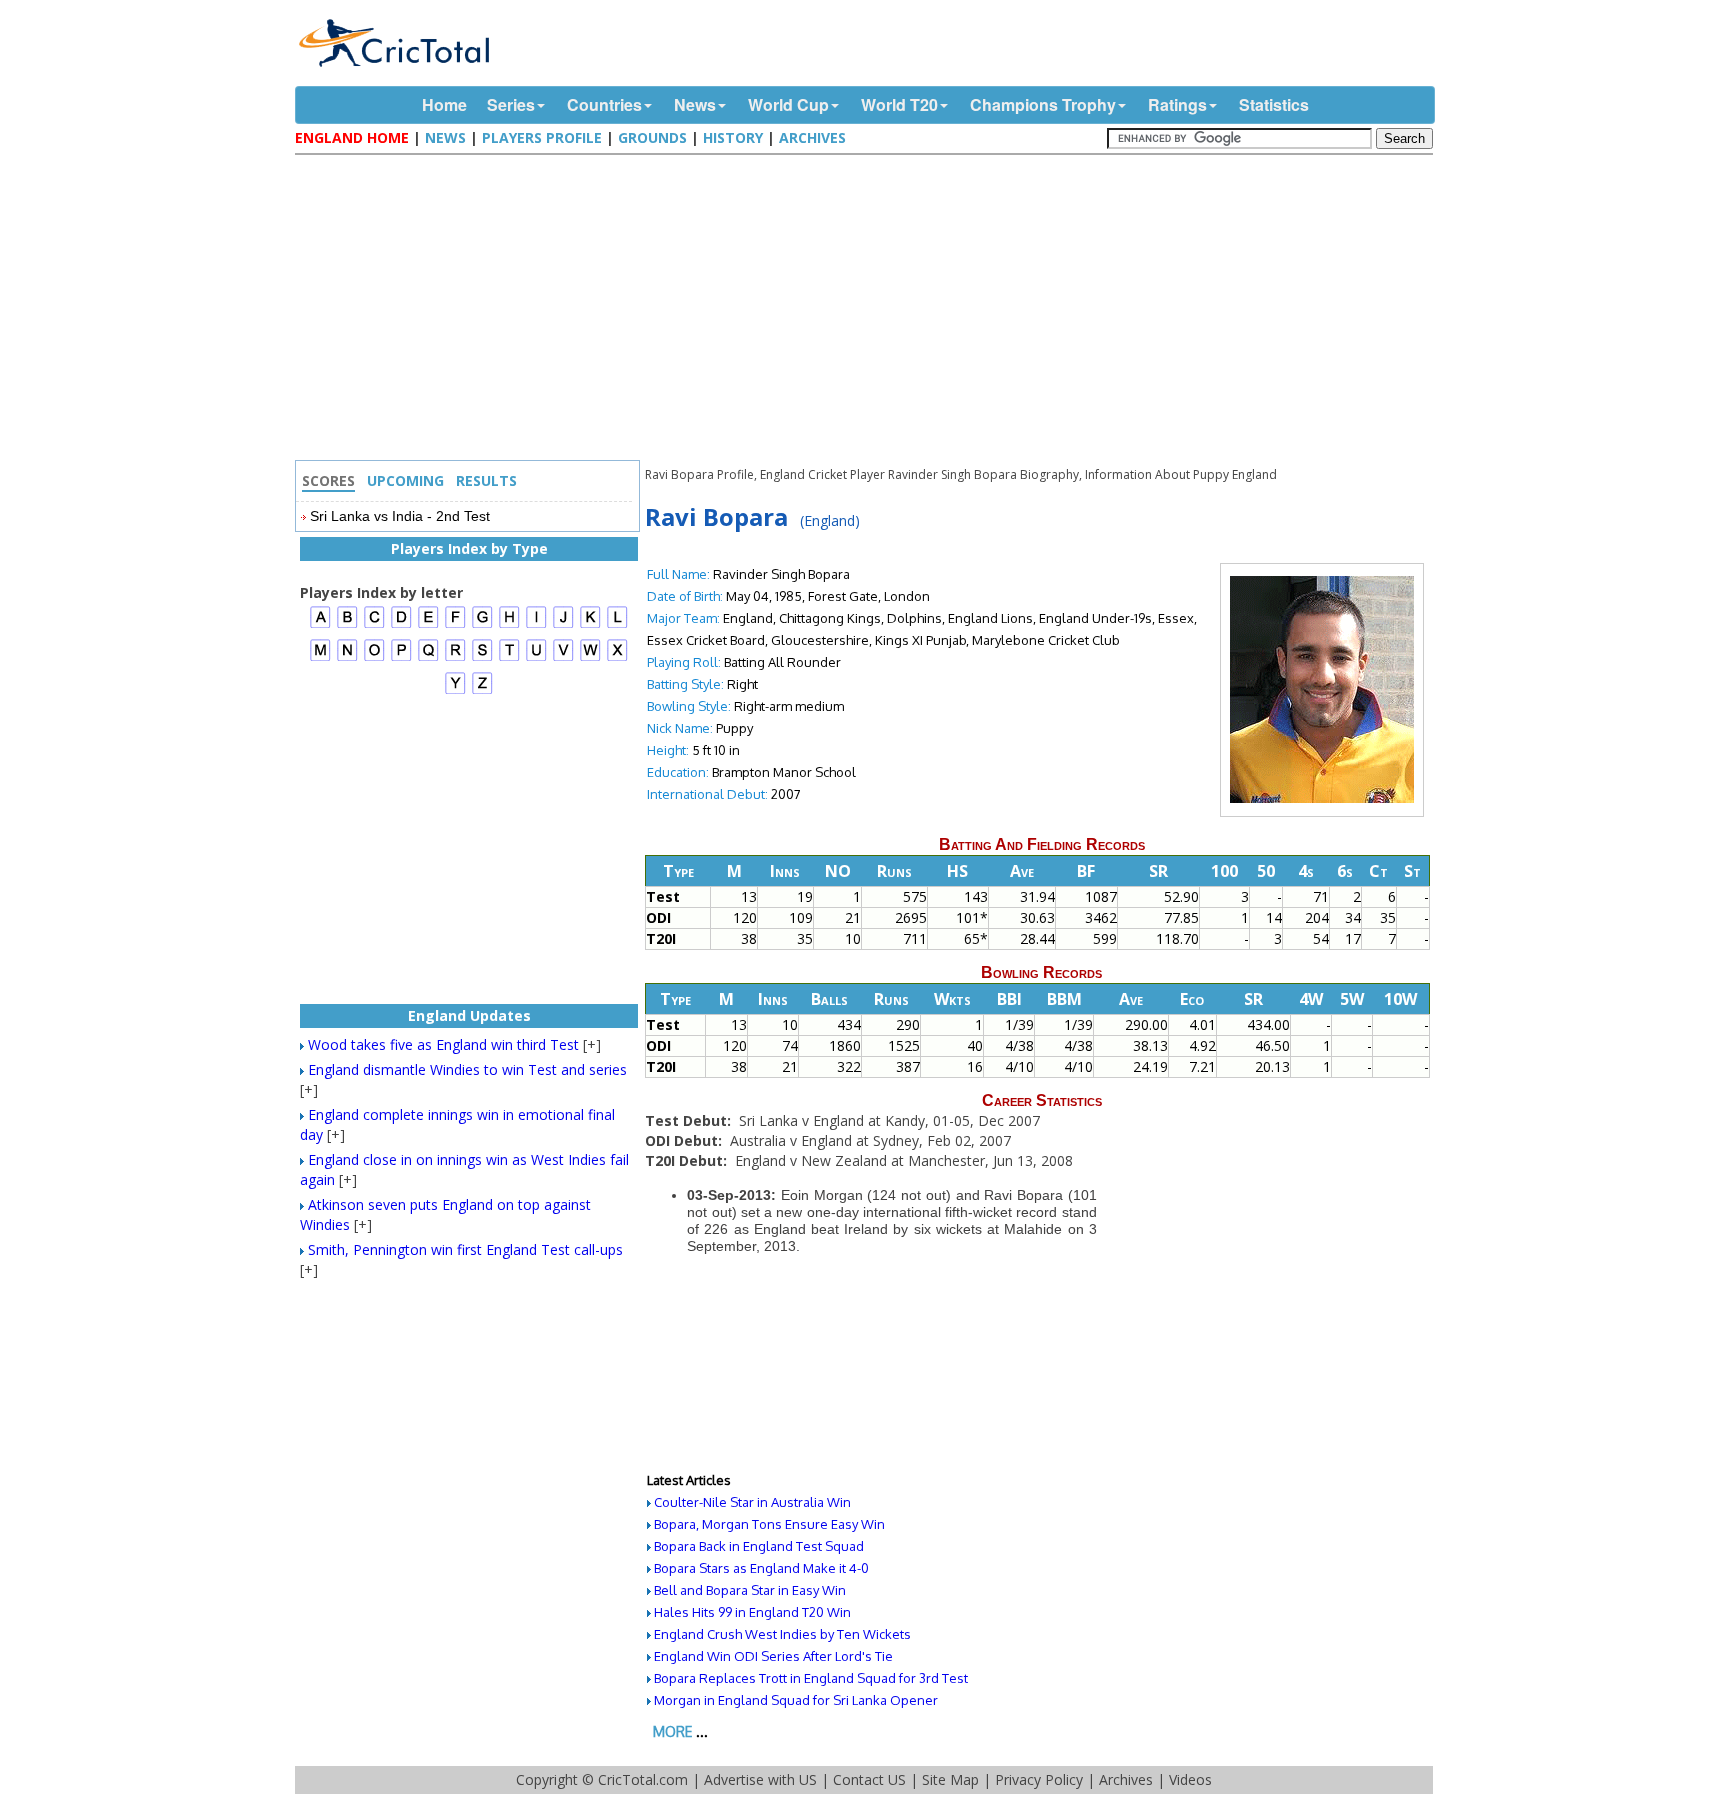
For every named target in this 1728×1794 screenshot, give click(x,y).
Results (486, 480)
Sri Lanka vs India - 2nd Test (400, 516)
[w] (590, 658)
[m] (320, 658)
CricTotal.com (643, 1779)
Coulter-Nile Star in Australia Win (752, 1502)
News (695, 104)
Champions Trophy (1043, 104)
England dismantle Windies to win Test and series (467, 1069)
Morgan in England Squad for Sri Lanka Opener (796, 1700)
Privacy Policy (1039, 1779)
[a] (320, 625)
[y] (455, 691)
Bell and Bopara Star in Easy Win (750, 1590)
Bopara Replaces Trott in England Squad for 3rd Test (811, 1678)
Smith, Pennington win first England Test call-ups (465, 1249)
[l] (617, 625)
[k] (590, 625)
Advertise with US (760, 1779)
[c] (374, 625)
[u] (536, 658)
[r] (455, 658)
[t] (509, 658)
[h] (509, 625)
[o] (374, 658)
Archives (812, 137)
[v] (563, 658)
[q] (428, 658)
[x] (617, 658)
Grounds (652, 137)
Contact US (869, 1779)
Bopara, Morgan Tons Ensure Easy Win (769, 1524)
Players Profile (542, 137)
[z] (482, 691)
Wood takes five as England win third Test (443, 1044)
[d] (401, 625)
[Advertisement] (869, 310)
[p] (401, 658)
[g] (482, 625)
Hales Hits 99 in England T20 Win (752, 1612)
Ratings (1177, 104)
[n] (347, 658)
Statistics (1274, 104)
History (733, 137)
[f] (455, 625)
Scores (328, 480)
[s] (482, 658)
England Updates (469, 1015)
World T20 (899, 104)
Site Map (950, 1779)
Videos (1190, 1779)
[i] (536, 625)
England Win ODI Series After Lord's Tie (773, 1656)
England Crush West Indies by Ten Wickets (782, 1634)
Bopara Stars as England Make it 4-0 (761, 1568)
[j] (563, 625)
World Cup (788, 104)
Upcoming (405, 480)
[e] (428, 625)
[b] (347, 625)
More (672, 1731)
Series (511, 104)
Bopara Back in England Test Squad (759, 1546)
